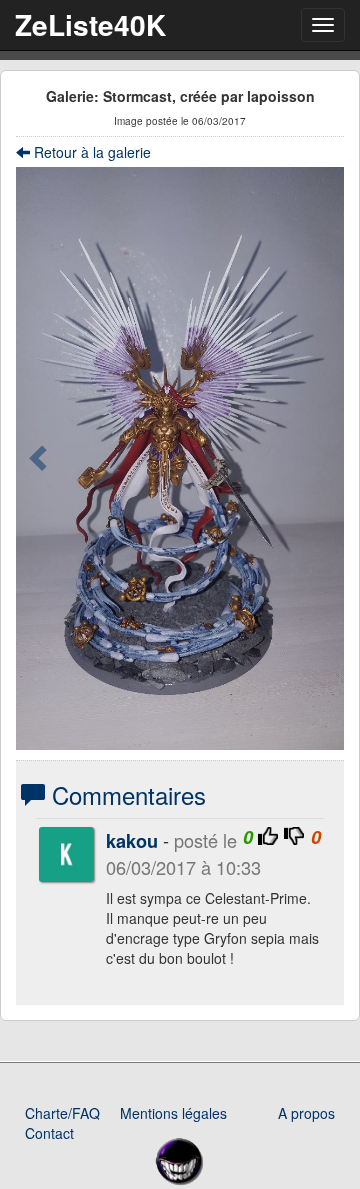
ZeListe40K (90, 24)
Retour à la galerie (90, 152)
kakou (132, 841)
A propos (306, 1113)
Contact (49, 1133)
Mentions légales (173, 1113)
